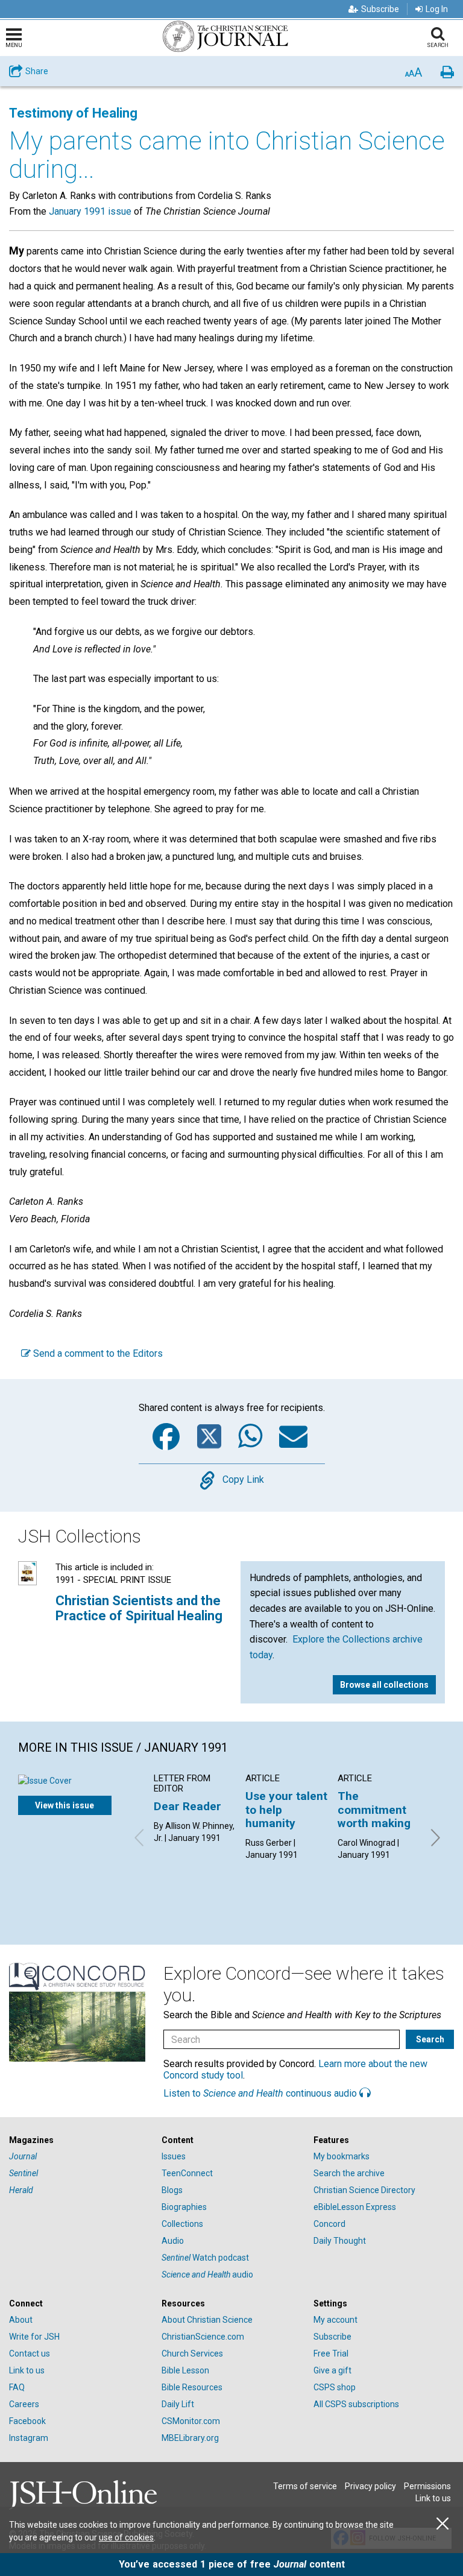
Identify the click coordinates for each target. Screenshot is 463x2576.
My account (335, 2320)
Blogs (172, 2190)
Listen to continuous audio (261, 2093)
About (21, 2320)
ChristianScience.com (203, 2337)
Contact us (30, 2353)
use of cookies (126, 2537)
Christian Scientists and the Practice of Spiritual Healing (139, 1608)
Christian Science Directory (364, 2190)
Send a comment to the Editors (97, 1353)
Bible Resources (192, 2387)
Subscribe (380, 9)
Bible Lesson (185, 2370)
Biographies (184, 2207)
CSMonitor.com (191, 2421)
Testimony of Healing (73, 113)
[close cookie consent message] (443, 2524)
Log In (437, 9)
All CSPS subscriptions (356, 2404)
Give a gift (332, 2370)
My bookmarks (342, 2156)
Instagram (29, 2438)
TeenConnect (187, 2173)
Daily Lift (178, 2404)
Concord (329, 2224)
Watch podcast (205, 2258)
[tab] (79, 2140)
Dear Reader (187, 1806)
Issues (174, 2156)
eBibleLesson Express (355, 2207)
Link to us (27, 2370)
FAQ (17, 2387)
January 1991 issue (90, 211)
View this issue (65, 1805)
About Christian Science (207, 2320)
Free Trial (331, 2353)
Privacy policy (370, 2486)
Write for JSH (34, 2337)
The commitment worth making (374, 1810)
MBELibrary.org (190, 2438)
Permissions (427, 2486)
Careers (24, 2404)
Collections (182, 2224)
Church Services (192, 2353)
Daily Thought (340, 2241)
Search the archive (349, 2173)
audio (207, 2275)
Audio (173, 2241)
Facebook (27, 2421)
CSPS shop (335, 2387)
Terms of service (305, 2486)
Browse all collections (384, 1685)
